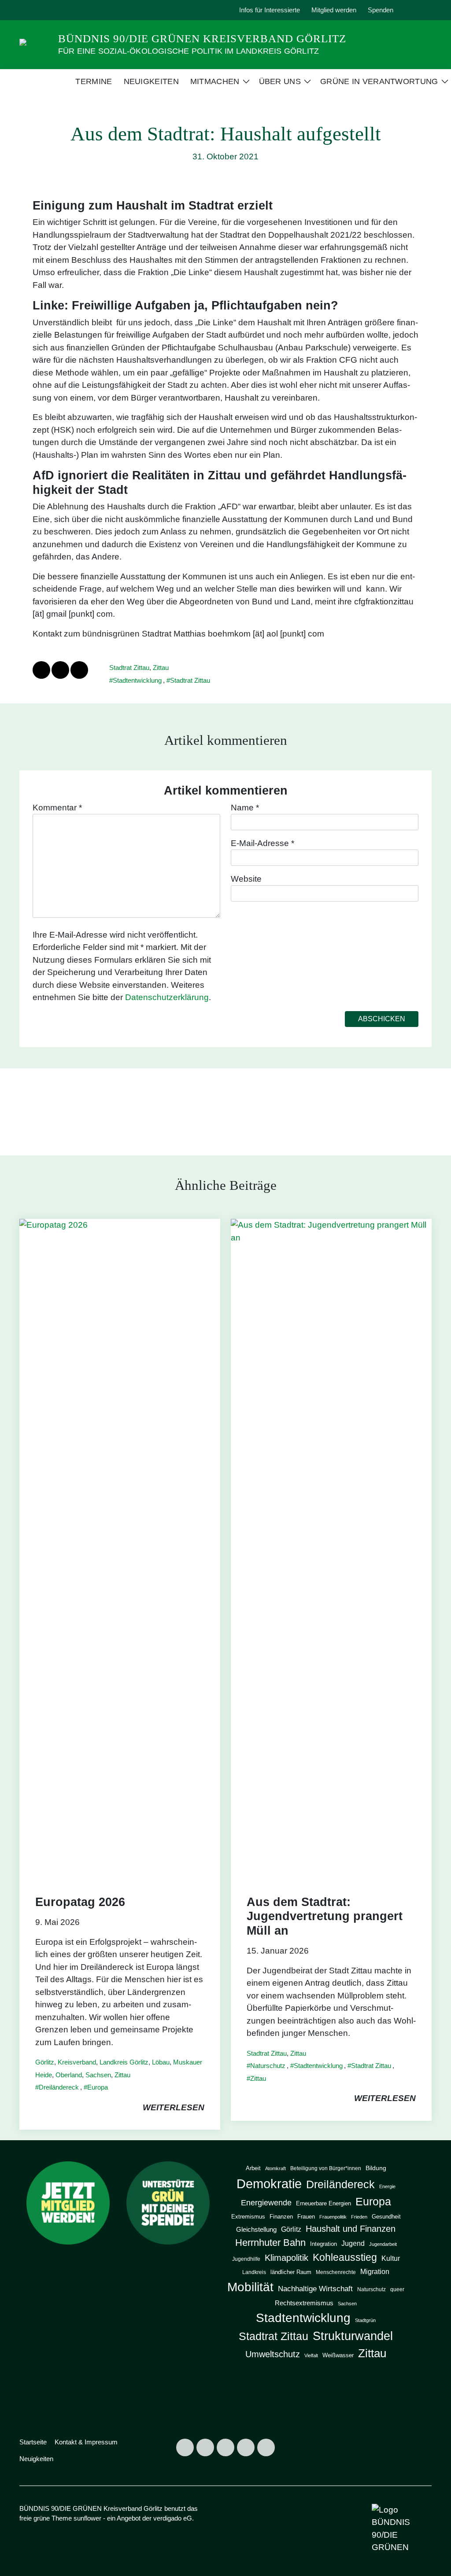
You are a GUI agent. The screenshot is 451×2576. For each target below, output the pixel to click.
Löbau (161, 2062)
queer (397, 2289)
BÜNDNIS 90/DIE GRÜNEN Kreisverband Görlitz (202, 39)
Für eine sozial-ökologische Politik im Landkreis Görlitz (189, 51)
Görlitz (45, 2062)
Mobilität (250, 2287)
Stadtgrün (365, 2320)
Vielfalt (311, 2355)
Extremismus (248, 2217)
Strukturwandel (353, 2336)
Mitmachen (215, 81)
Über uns (280, 81)
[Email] (89, 10)
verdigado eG (173, 2518)
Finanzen (281, 2217)
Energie (387, 2186)
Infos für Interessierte (270, 10)
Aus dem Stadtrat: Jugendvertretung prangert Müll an (325, 1916)
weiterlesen (174, 2107)
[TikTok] (69, 10)
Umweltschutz (273, 2354)
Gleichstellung (256, 2230)
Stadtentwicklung (137, 680)
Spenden (381, 10)
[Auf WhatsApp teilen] (60, 670)
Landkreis (254, 2272)
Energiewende (266, 2202)
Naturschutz (268, 2066)
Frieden (359, 2217)
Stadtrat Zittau (129, 668)
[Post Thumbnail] (120, 1548)
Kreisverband (77, 2062)
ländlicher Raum (291, 2272)
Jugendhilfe (246, 2259)
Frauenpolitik (333, 2217)
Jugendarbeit (383, 2244)
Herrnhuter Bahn (270, 2243)
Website (246, 879)
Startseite (33, 2442)
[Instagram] (29, 10)
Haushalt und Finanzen (351, 2228)
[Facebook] (49, 10)
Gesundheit (386, 2217)
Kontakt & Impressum (86, 2442)
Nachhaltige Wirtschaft (315, 2289)
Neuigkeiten (151, 81)
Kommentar (57, 808)
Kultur (391, 2258)
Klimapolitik (286, 2258)
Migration (375, 2271)
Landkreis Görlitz (124, 2062)
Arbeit (253, 2168)
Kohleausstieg (345, 2258)
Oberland (69, 2075)
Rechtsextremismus (304, 2303)
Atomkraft (275, 2168)
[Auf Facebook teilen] (41, 670)
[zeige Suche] (417, 10)
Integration (323, 2244)
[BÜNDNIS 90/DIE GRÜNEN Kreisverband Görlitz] (35, 44)
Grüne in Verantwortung (379, 81)
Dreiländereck (59, 2087)
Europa (98, 2087)
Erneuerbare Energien (323, 2203)
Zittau (161, 668)
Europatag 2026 (80, 1902)
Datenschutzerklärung (167, 997)
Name (245, 808)
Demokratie (269, 2184)
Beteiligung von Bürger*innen (326, 2168)
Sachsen (98, 2075)
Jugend (353, 2243)
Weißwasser (338, 2355)
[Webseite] (110, 10)
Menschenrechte (336, 2272)
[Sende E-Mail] (79, 670)
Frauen (306, 2217)
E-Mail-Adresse (262, 843)
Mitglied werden (334, 10)
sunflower (87, 2518)
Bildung (376, 2168)
